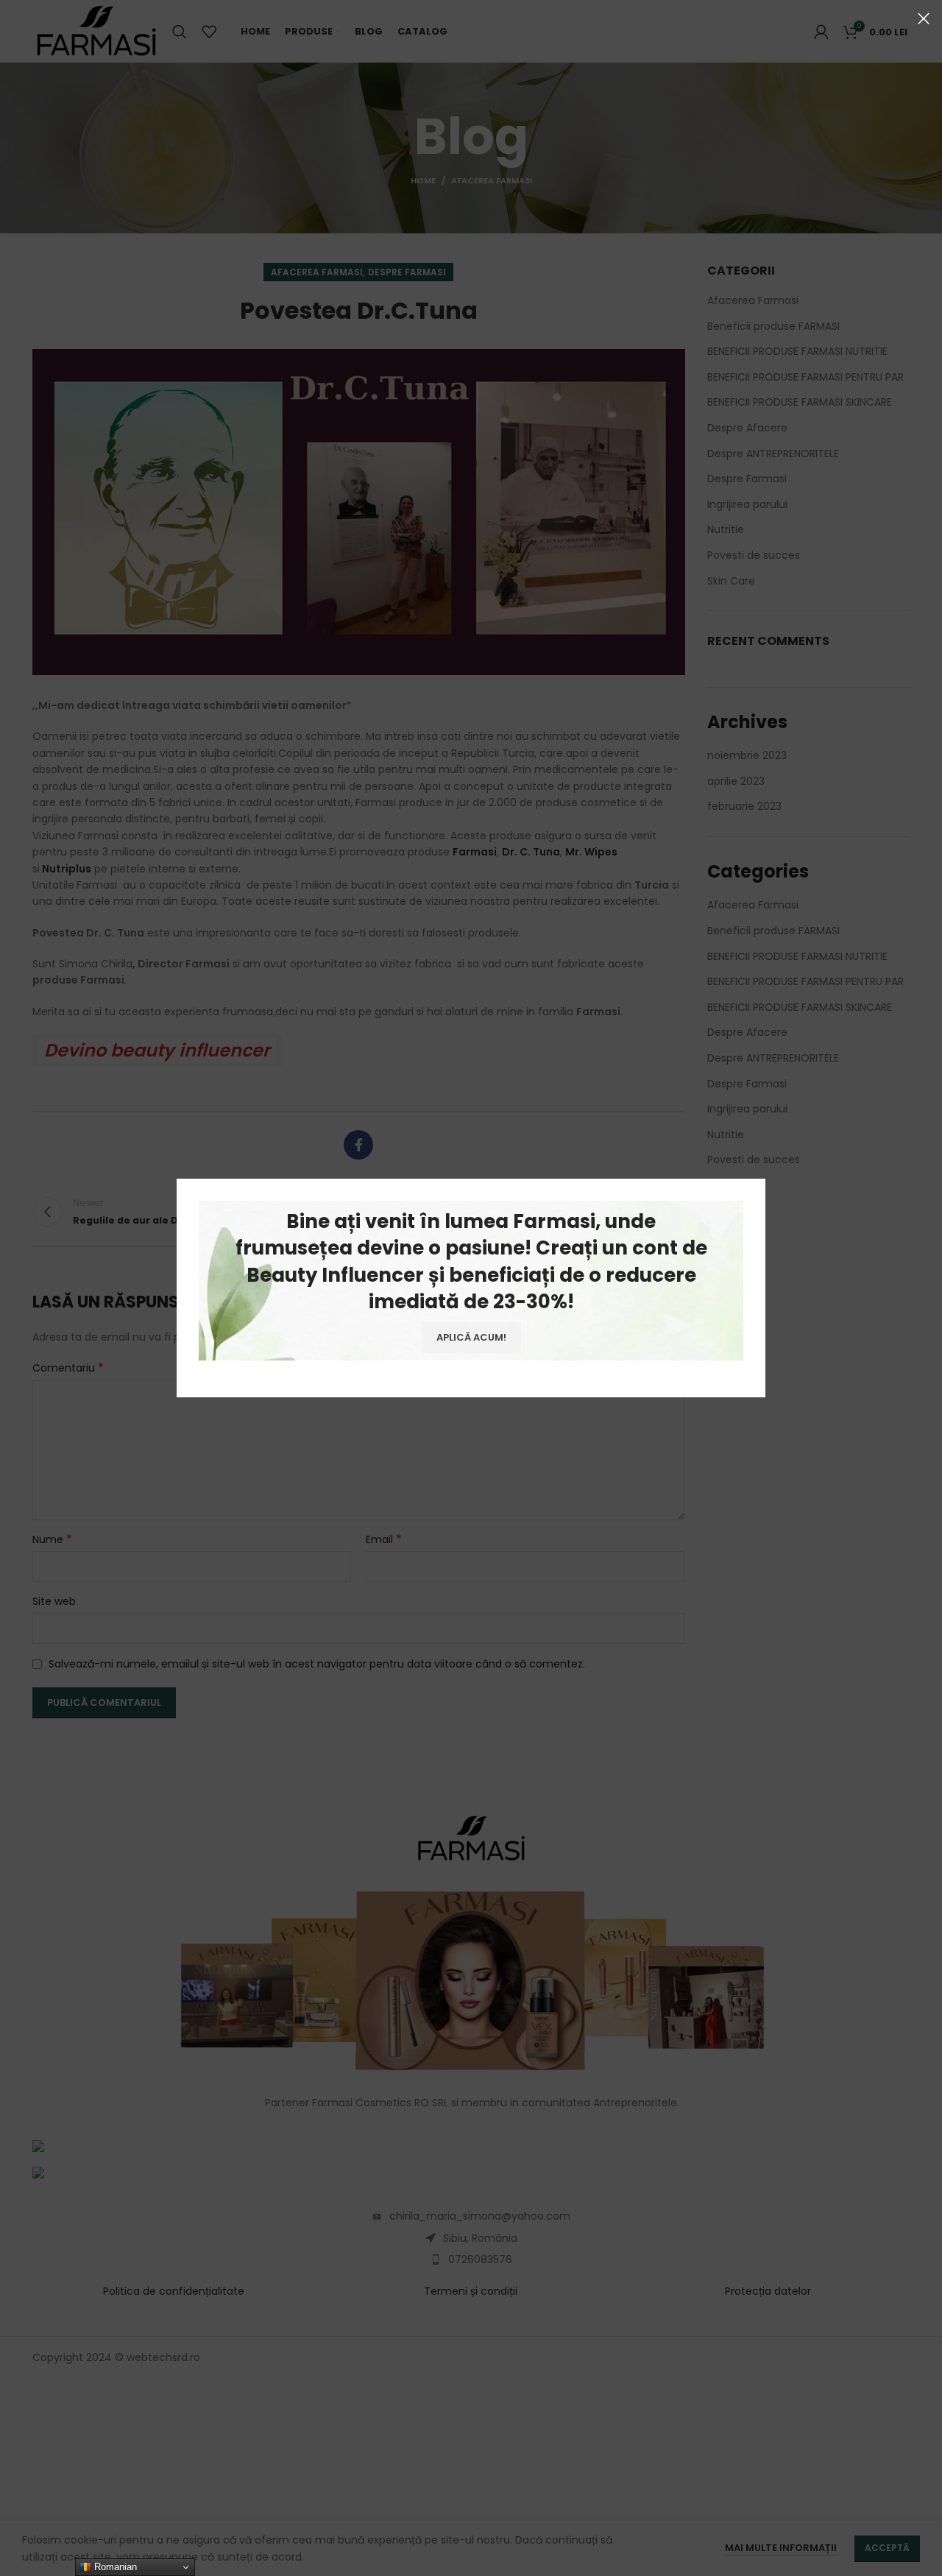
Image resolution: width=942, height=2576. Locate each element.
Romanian (114, 2567)
